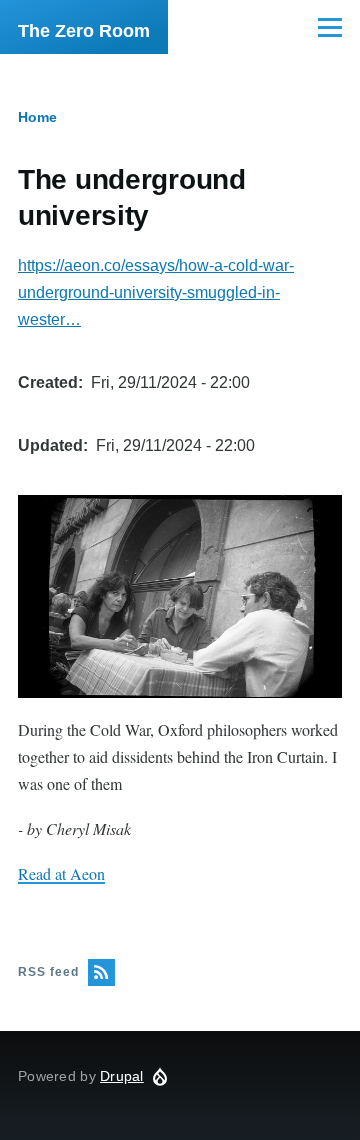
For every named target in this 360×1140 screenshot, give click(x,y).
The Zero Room (84, 31)
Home (37, 117)
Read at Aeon (61, 873)
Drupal (122, 1076)
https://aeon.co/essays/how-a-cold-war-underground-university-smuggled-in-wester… (156, 292)
